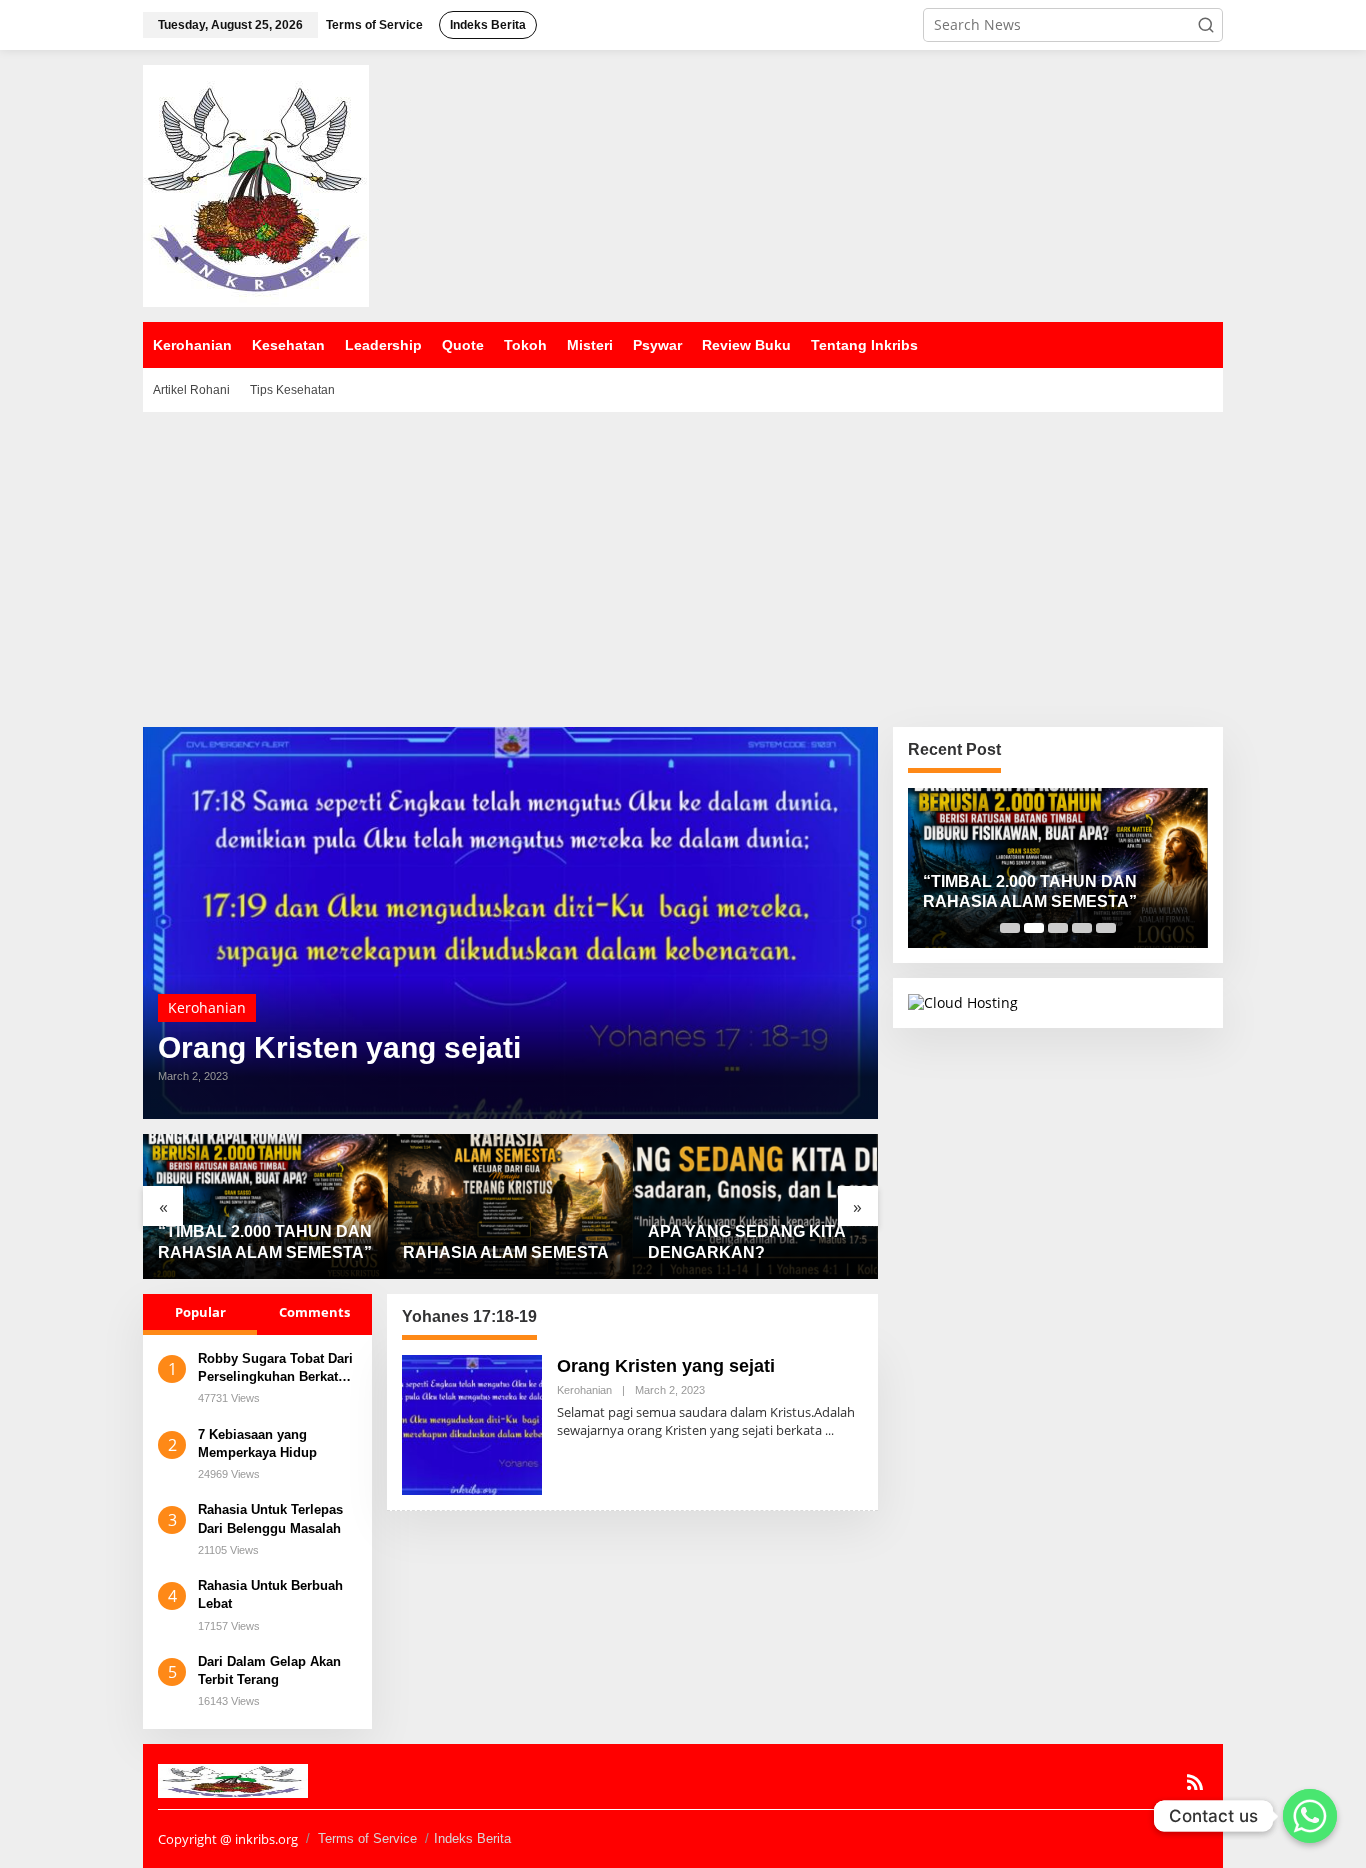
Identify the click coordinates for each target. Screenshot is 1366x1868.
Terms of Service (367, 1838)
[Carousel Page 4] (1082, 928)
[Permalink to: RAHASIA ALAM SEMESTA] (510, 1206)
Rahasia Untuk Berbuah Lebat (270, 1594)
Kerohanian (207, 1007)
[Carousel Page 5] (1106, 928)
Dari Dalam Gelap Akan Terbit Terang (269, 1670)
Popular (200, 1312)
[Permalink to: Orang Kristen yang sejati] (510, 923)
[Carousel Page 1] (1010, 928)
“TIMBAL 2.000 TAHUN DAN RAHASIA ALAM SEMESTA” (265, 1242)
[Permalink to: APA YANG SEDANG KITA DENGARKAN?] (755, 1206)
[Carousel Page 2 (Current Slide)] (1034, 928)
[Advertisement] (683, 562)
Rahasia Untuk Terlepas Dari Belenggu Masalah (270, 1518)
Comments (314, 1312)
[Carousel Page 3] (1058, 928)
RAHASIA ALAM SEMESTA (506, 1252)
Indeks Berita (472, 1838)
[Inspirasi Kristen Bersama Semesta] (256, 184)
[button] (1206, 25)
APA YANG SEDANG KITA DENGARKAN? (746, 1242)
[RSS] (1195, 1782)
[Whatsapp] (1310, 1816)
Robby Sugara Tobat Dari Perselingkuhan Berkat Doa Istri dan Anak (275, 1368)
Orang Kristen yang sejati (339, 1048)
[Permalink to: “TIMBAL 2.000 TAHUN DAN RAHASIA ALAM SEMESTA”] (265, 1206)
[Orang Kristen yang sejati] (829, 1430)
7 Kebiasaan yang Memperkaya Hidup (257, 1443)
